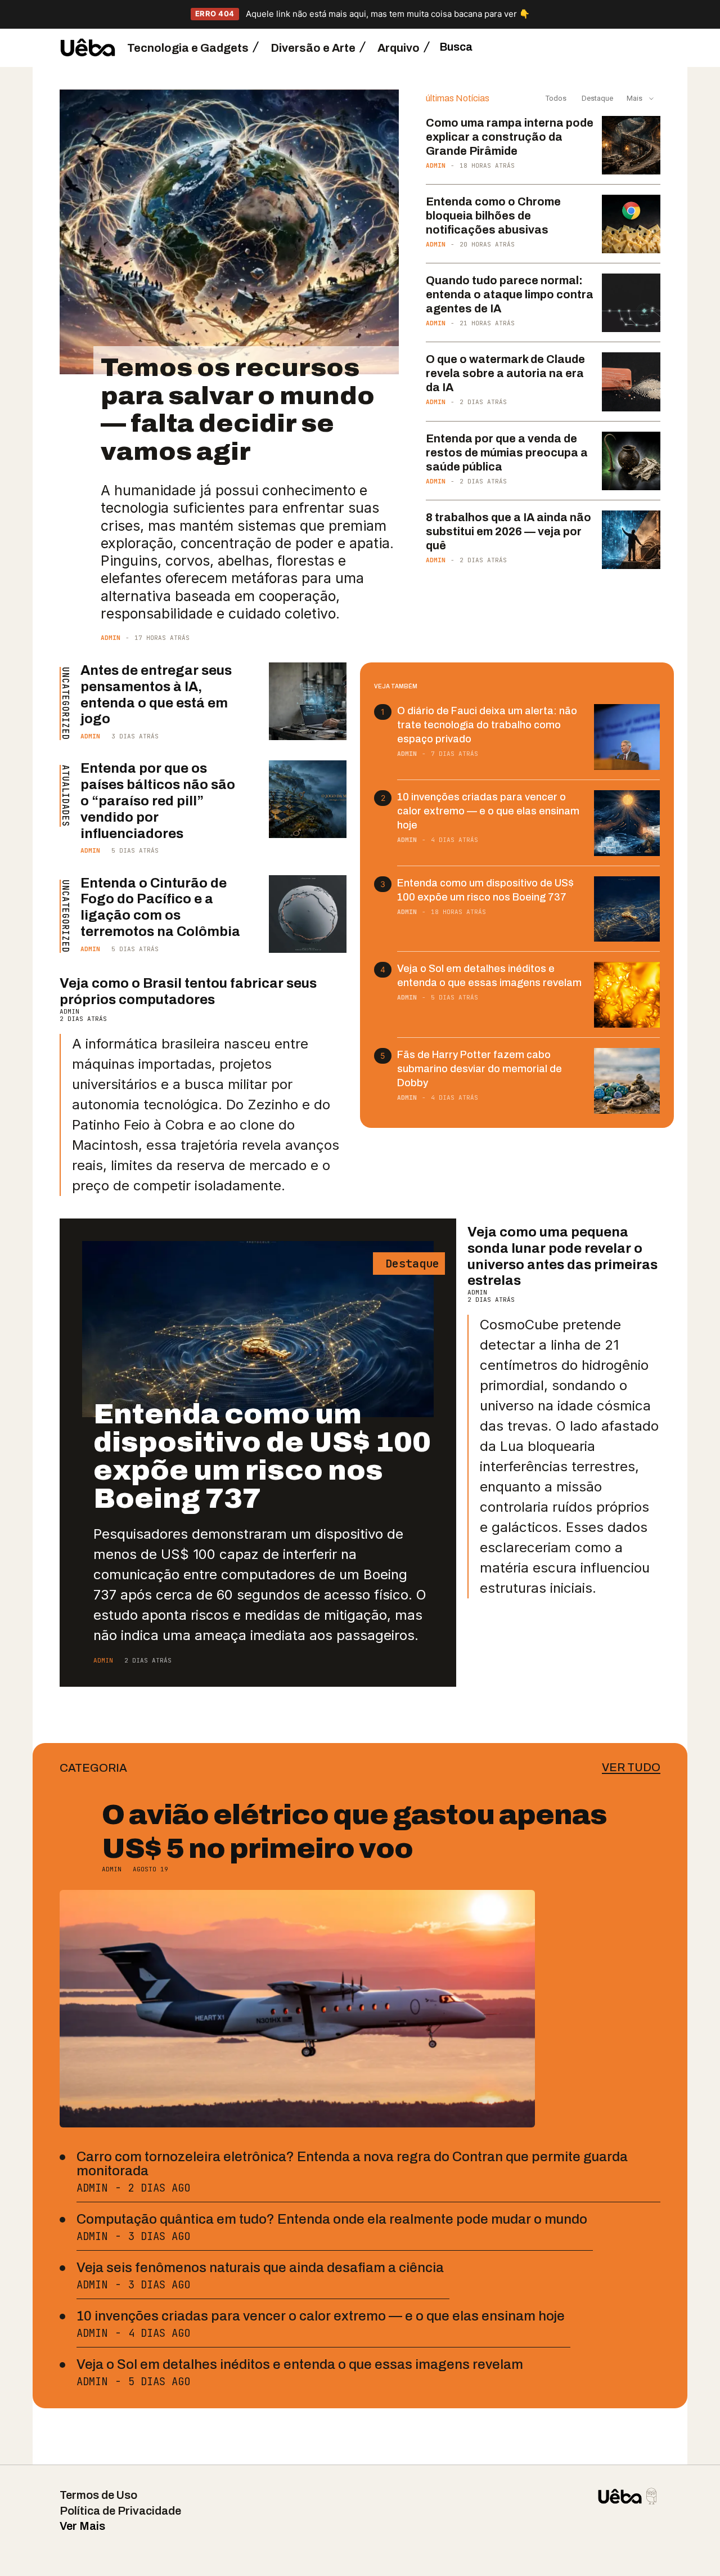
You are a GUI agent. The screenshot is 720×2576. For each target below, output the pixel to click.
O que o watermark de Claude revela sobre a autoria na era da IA (505, 373)
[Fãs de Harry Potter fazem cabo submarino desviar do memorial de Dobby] (627, 1081)
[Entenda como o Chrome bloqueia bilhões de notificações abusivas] (631, 224)
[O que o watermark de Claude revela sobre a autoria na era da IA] (631, 382)
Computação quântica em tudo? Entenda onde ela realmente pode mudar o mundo (332, 2219)
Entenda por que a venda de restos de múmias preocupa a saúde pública (507, 453)
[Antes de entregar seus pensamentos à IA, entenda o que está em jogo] (308, 701)
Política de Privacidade (120, 2511)
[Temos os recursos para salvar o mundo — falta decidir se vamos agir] (229, 232)
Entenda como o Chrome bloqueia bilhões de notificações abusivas (493, 216)
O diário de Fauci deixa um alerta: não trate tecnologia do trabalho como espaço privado (487, 725)
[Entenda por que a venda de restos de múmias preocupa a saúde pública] (631, 461)
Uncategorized (65, 704)
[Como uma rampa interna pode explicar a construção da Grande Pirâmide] (631, 145)
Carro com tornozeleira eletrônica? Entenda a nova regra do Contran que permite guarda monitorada (352, 2164)
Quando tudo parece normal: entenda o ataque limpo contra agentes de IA (510, 294)
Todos (556, 98)
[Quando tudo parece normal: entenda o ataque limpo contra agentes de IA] (631, 303)
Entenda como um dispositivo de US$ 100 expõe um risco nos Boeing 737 (262, 1456)
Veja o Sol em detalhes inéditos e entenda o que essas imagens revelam (300, 2364)
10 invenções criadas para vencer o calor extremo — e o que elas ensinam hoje (488, 811)
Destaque (597, 98)
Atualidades (65, 796)
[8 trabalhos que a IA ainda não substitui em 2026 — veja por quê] (631, 540)
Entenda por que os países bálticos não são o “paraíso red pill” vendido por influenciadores (158, 801)
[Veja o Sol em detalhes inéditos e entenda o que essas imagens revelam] (627, 995)
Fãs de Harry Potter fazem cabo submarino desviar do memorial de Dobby (480, 1069)
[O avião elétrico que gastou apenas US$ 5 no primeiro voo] (297, 2009)
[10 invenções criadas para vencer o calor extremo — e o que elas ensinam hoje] (627, 823)
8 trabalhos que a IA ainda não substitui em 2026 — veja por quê (508, 531)
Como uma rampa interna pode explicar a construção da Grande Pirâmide (510, 137)
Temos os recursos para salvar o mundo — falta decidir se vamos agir (238, 409)
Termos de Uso (98, 2495)
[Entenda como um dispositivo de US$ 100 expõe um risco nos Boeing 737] (627, 909)
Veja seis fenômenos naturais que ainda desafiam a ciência (260, 2268)
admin (111, 638)
